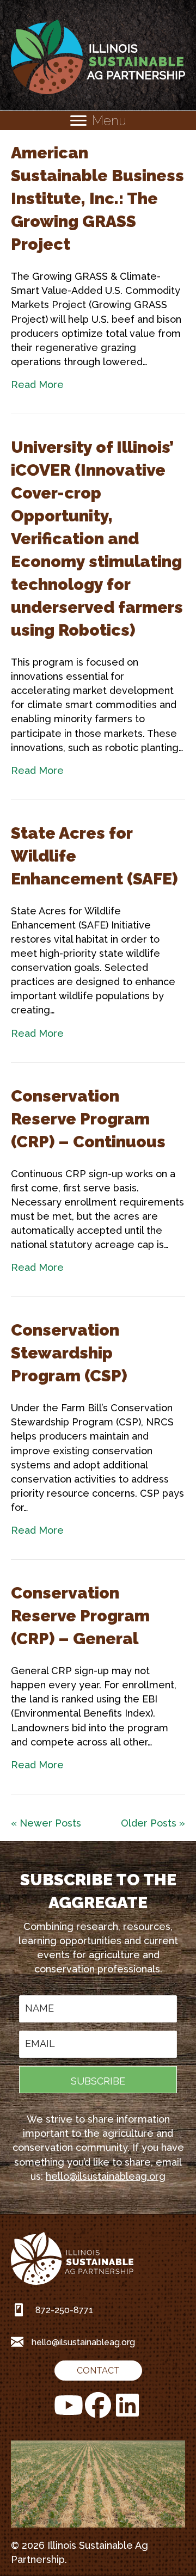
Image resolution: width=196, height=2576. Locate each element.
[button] (98, 2080)
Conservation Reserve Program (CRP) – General (80, 1616)
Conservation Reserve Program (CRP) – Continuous (88, 1119)
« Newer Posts (46, 1823)
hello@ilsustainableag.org (106, 2176)
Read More (37, 385)
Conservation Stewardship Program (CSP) (69, 1353)
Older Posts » (153, 1823)
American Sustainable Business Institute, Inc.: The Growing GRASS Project (97, 198)
